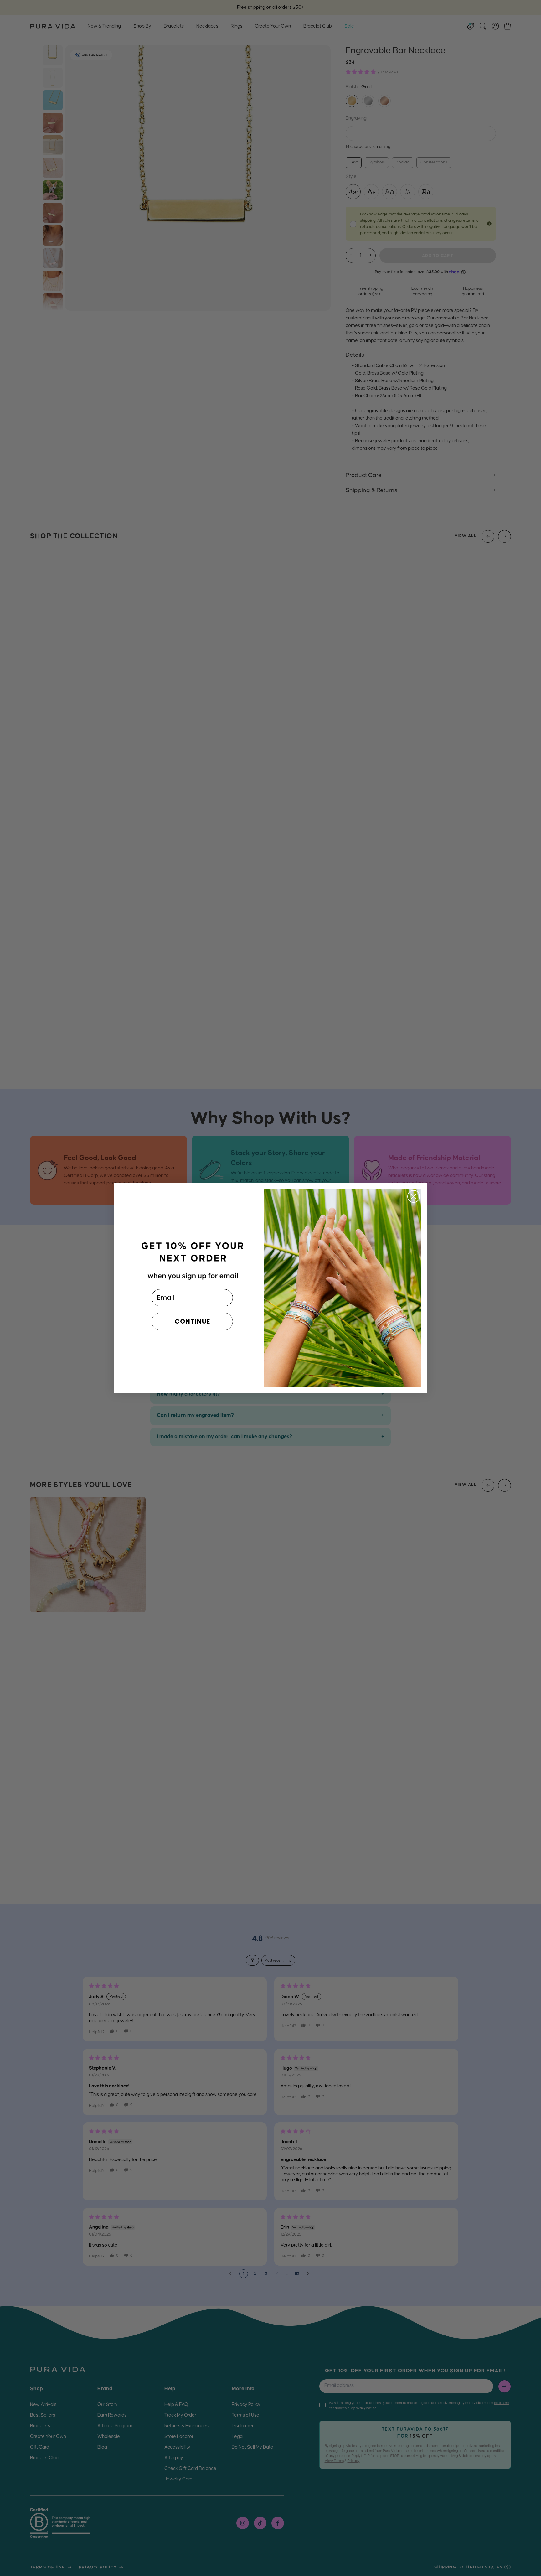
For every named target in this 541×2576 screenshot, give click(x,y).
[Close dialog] (414, 1196)
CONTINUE (192, 1321)
